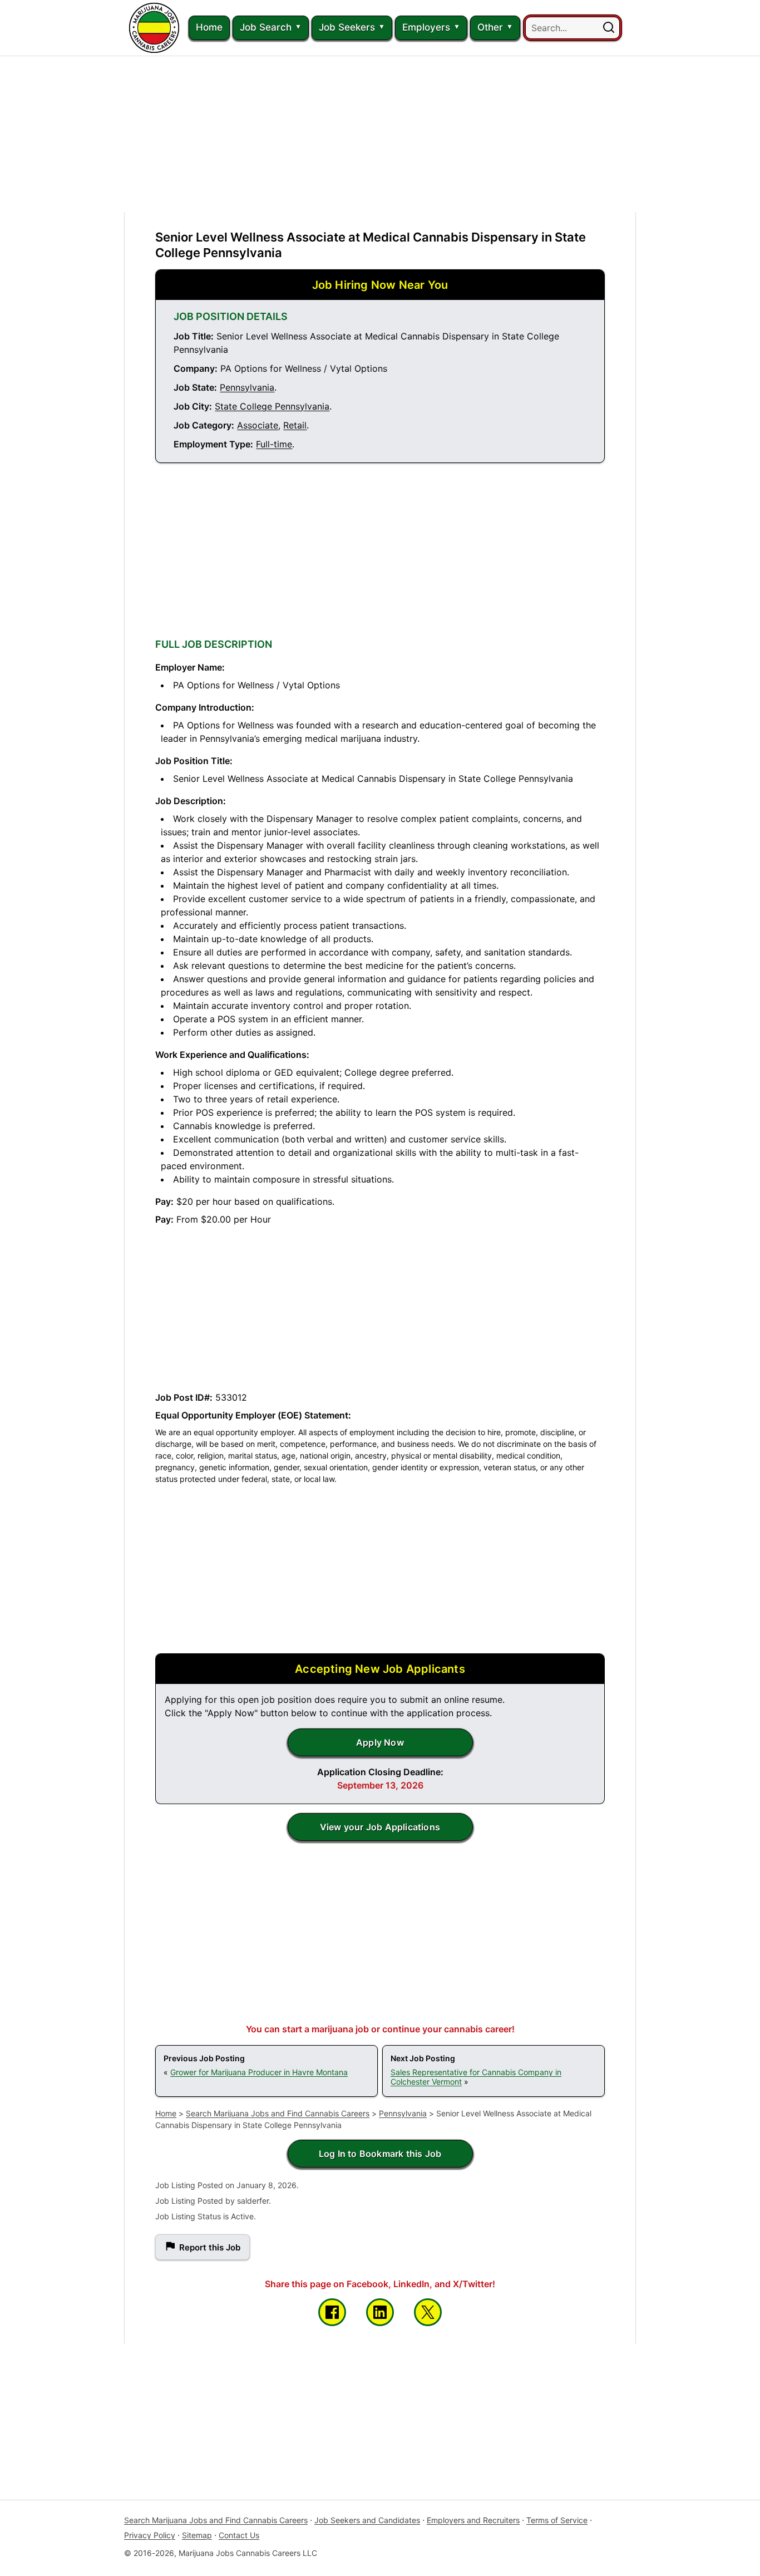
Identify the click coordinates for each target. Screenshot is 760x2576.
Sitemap (197, 2535)
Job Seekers (347, 27)
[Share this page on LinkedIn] (380, 2312)
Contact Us (239, 2535)
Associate (258, 425)
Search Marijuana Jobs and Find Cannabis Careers (278, 2113)
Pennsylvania (247, 387)
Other (490, 27)
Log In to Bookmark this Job (380, 2154)
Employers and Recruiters (473, 2520)
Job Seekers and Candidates (367, 2520)
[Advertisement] (380, 134)
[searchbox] (573, 28)
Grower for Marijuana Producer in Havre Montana (259, 2072)
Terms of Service (557, 2520)
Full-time (274, 444)
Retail (295, 425)
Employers (426, 27)
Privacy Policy (150, 2535)
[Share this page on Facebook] (332, 2312)
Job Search (266, 27)
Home (209, 27)
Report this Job (210, 2247)
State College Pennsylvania (272, 406)
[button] (609, 28)
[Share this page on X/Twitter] (428, 2312)
